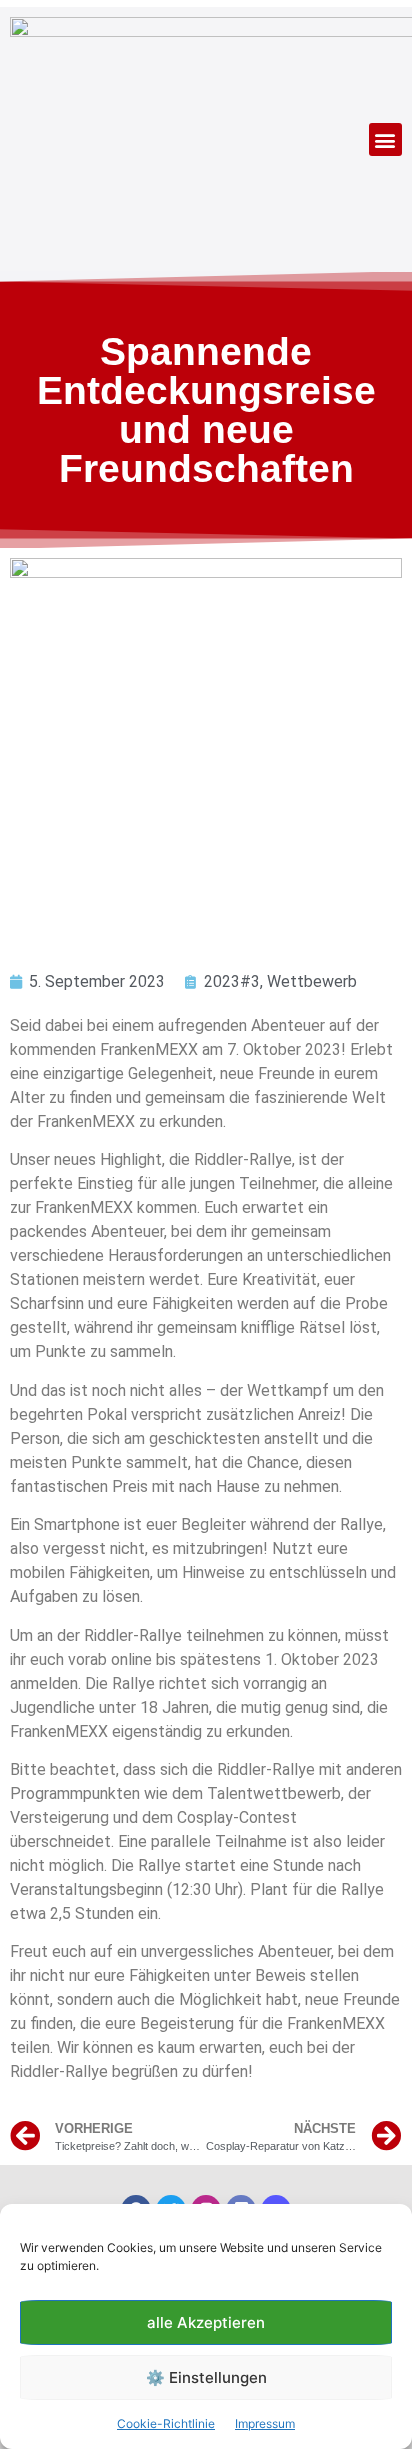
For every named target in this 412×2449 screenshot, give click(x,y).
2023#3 (232, 981)
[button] (385, 139)
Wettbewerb (312, 981)
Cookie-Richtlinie (166, 2423)
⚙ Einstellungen (206, 2377)
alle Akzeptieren (206, 2322)
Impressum (265, 2423)
